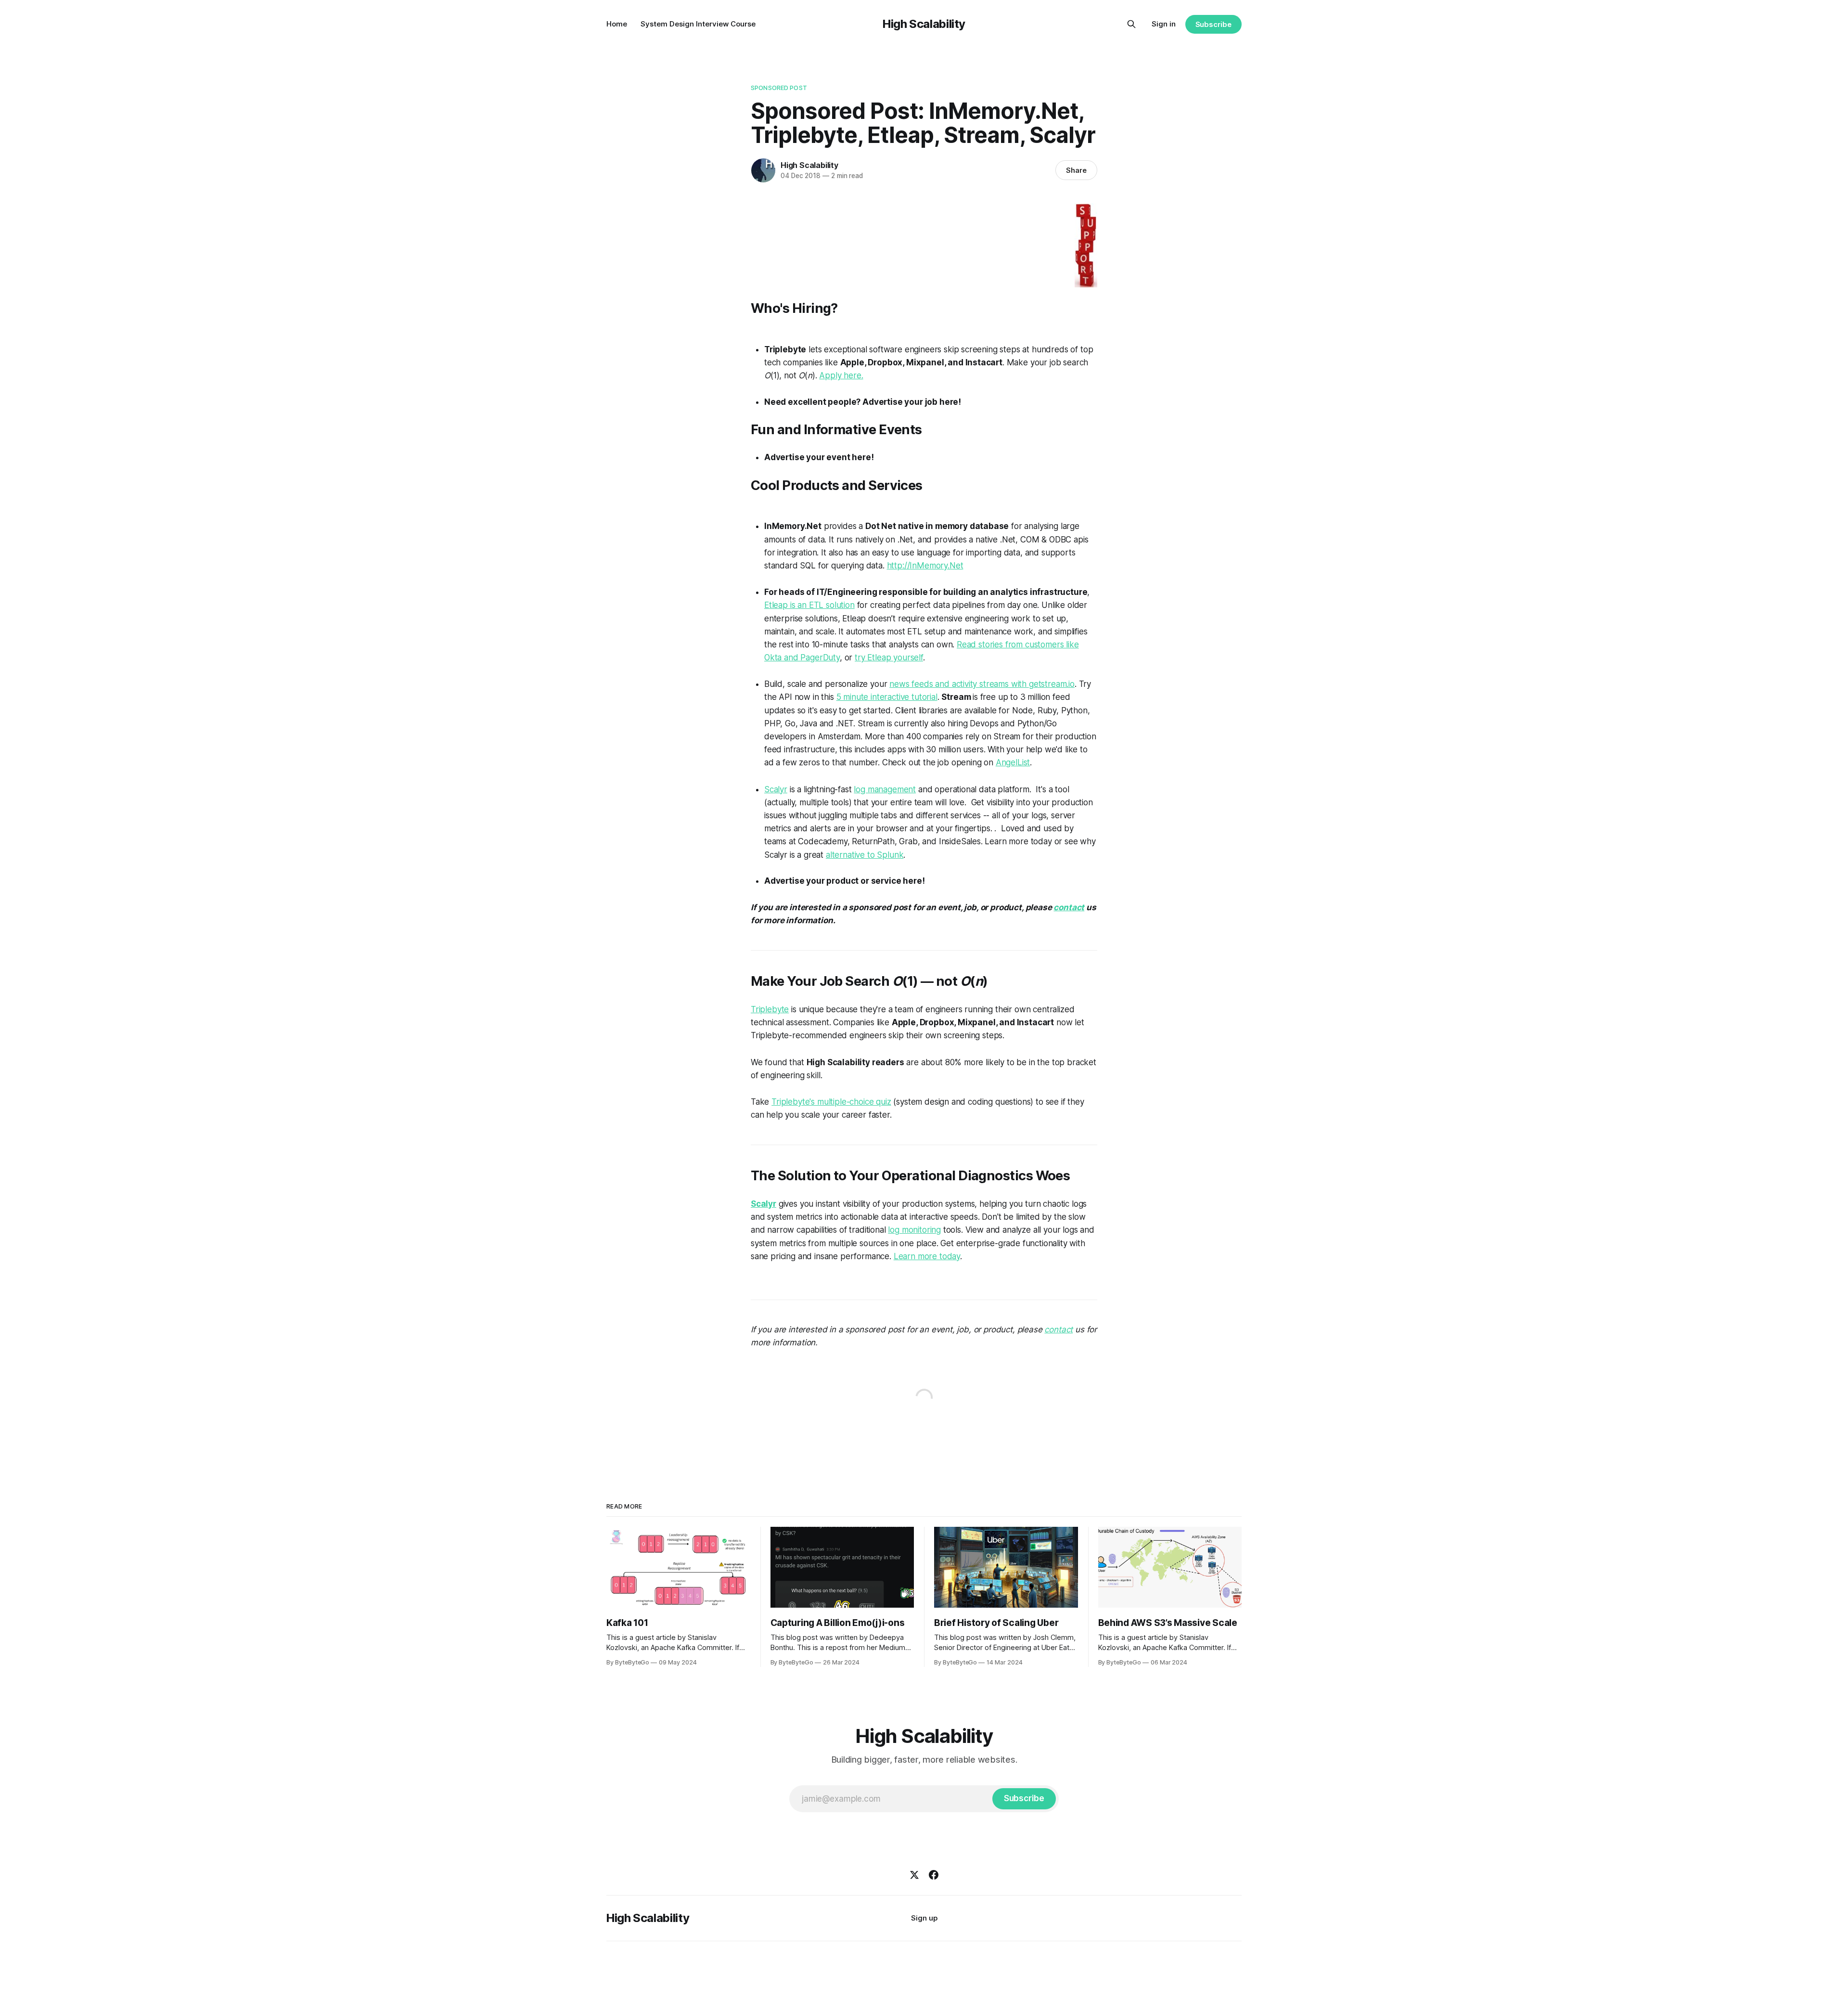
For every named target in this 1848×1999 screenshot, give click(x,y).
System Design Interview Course (698, 24)
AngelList (1013, 762)
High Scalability (924, 24)
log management (885, 789)
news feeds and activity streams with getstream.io (982, 684)
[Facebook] (934, 1875)
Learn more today (927, 1256)
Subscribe (1213, 24)
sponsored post (779, 88)
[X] (914, 1875)
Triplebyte (770, 1009)
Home (617, 24)
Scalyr (776, 789)
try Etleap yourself (889, 658)
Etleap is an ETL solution (809, 605)
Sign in (1164, 24)
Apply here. (841, 375)
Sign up (924, 1918)
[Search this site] (1131, 24)
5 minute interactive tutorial (887, 697)
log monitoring (914, 1230)
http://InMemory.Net (925, 566)
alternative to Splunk (865, 855)
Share (1076, 170)
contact (1069, 907)
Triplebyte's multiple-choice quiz (831, 1102)
